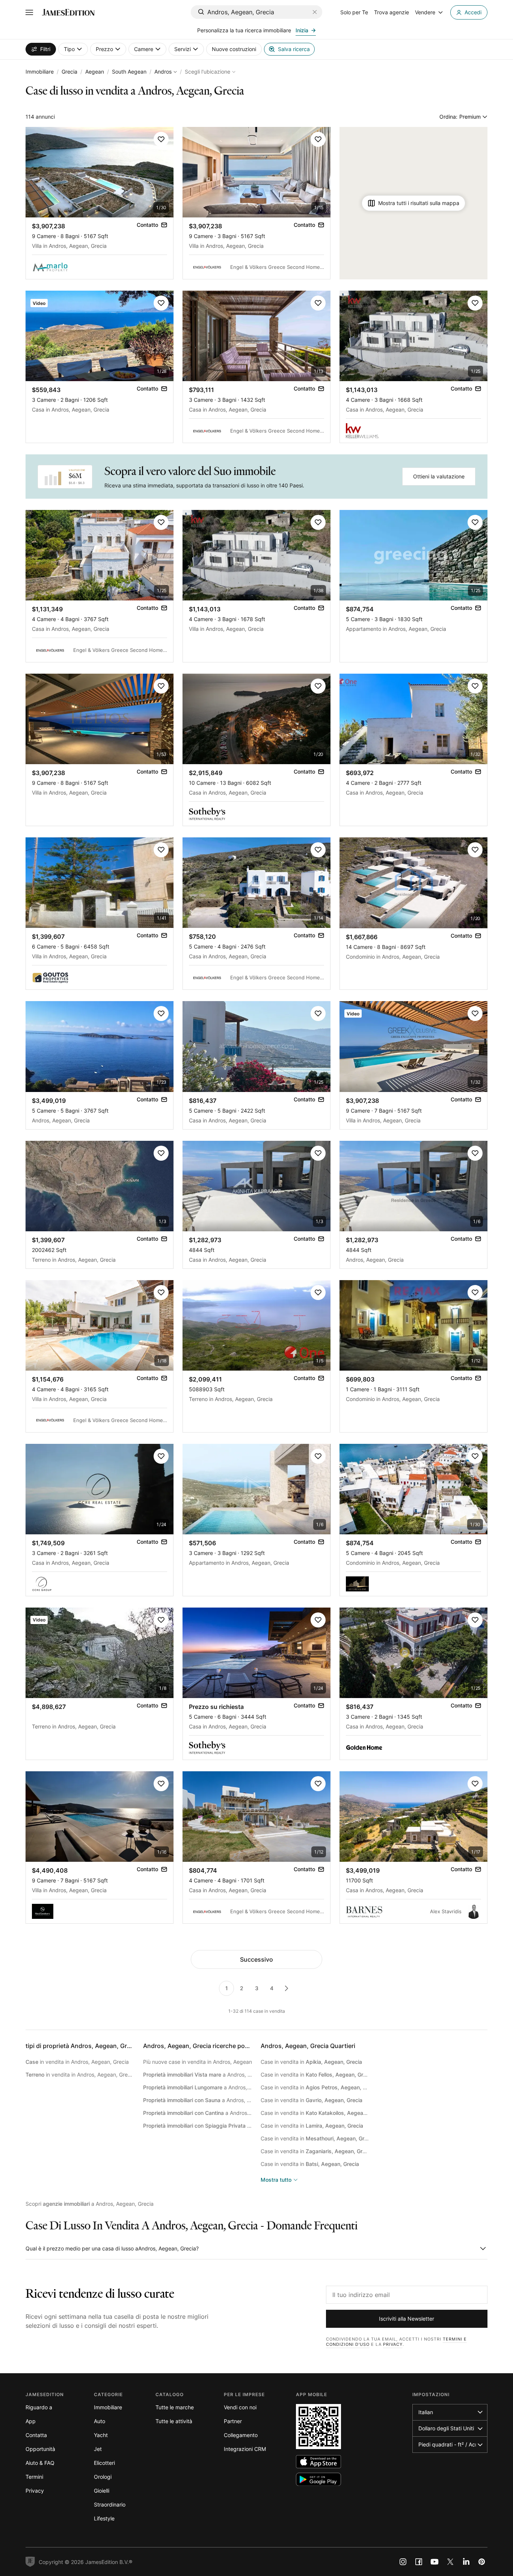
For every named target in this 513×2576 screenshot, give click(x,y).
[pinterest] (482, 2562)
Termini (34, 2477)
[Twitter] (450, 2562)
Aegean (95, 72)
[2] (287, 1988)
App (31, 2421)
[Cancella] (315, 12)
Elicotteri (104, 2463)
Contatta (36, 2435)
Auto (100, 2421)
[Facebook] (419, 2562)
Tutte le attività (174, 2421)
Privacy (393, 2344)
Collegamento (241, 2435)
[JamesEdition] (68, 12)
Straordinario (110, 2504)
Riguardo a (39, 2407)
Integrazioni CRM (245, 2449)
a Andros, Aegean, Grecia (198, 2075)
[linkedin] (466, 2562)
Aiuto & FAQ (40, 2463)
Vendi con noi (240, 2407)
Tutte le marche (175, 2407)
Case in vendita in (311, 2062)
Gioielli (102, 2491)
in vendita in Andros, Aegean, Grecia (77, 2062)
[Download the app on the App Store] (318, 2462)
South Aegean (129, 72)
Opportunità (40, 2449)
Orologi (103, 2477)
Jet (98, 2449)
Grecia (69, 72)
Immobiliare (40, 72)
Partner (233, 2421)
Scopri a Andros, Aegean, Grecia (90, 2204)
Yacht (101, 2435)
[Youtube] (435, 2562)
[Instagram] (403, 2562)
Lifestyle (104, 2518)
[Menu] (29, 12)
